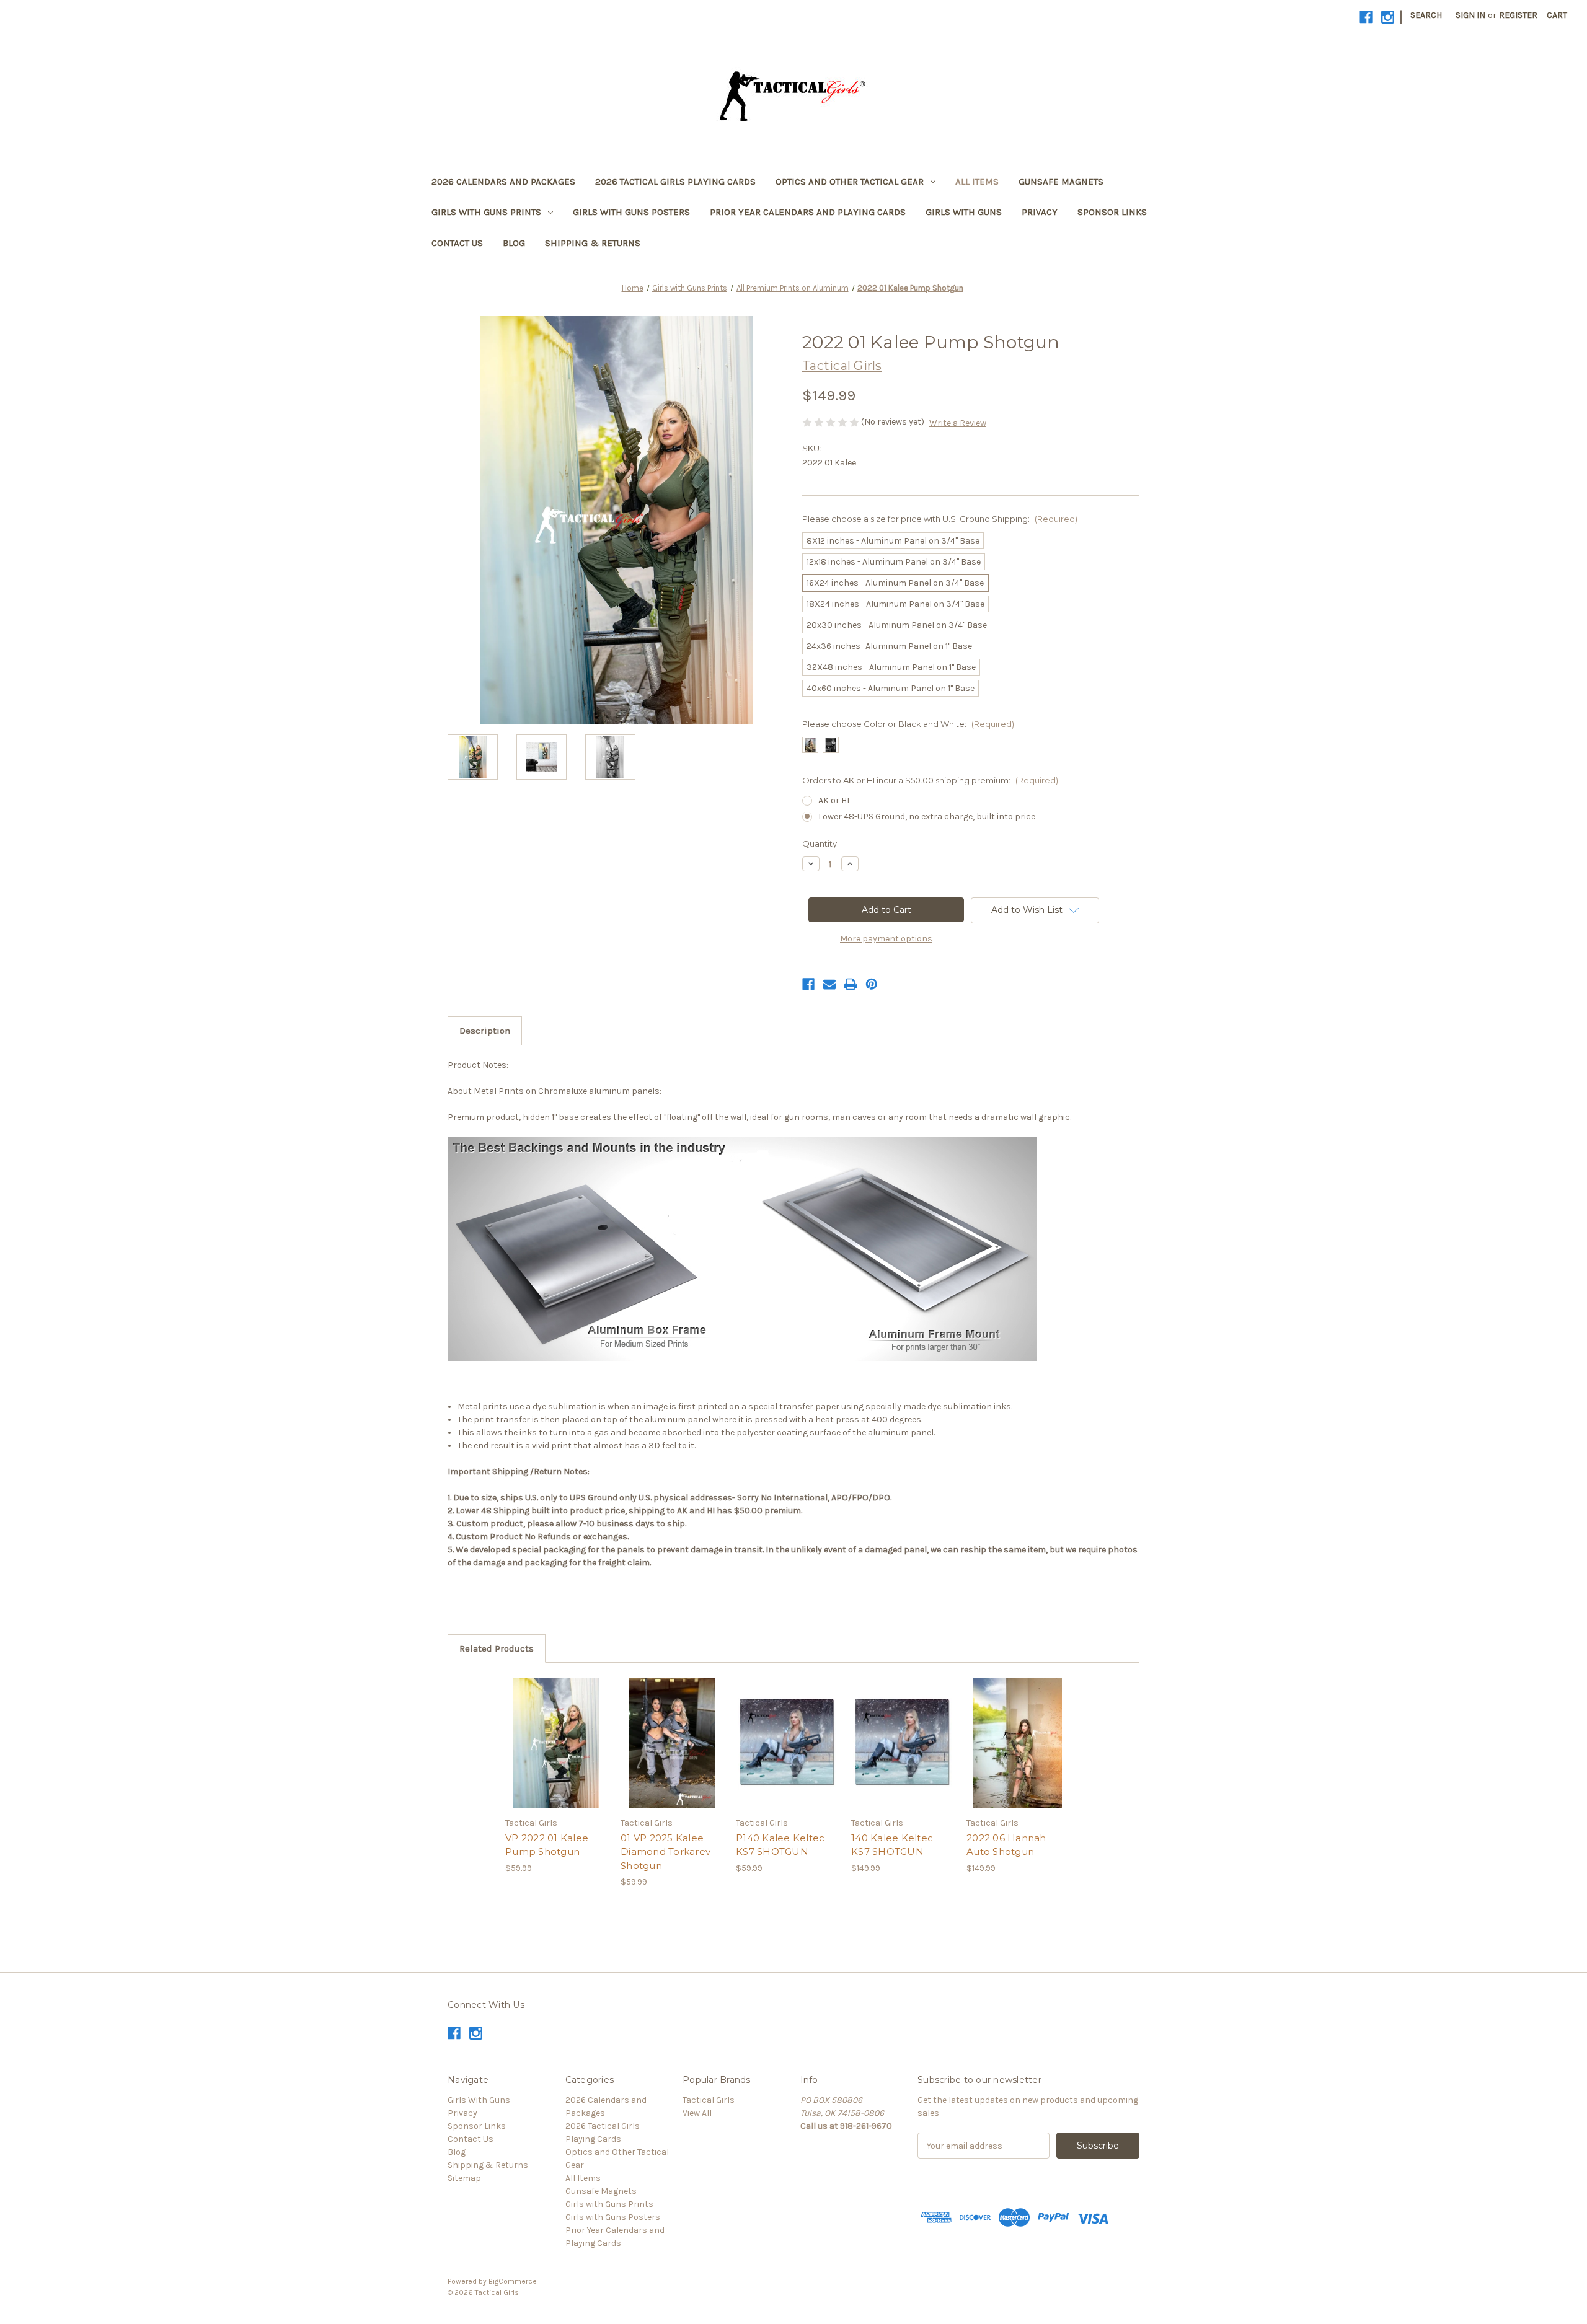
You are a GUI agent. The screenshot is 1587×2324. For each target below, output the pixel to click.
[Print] (851, 984)
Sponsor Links (1112, 212)
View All (697, 2113)
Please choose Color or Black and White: (908, 724)
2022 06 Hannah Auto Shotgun (1006, 1845)
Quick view (546, 1732)
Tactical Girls (709, 2100)
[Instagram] (1388, 17)
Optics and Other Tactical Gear (850, 182)
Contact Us (457, 243)
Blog (514, 243)
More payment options (886, 939)
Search (1426, 15)
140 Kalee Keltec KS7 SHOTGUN (892, 1845)
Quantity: (820, 843)
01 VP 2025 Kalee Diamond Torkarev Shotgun (665, 1852)
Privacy (1040, 212)
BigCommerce (513, 2281)
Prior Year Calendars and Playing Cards (808, 212)
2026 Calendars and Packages (503, 182)
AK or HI (834, 800)
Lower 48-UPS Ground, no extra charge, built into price (927, 816)
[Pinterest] (872, 984)
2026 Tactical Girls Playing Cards (675, 182)
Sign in (1470, 15)
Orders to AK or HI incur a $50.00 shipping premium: (930, 780)
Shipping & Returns (593, 243)
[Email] (829, 984)
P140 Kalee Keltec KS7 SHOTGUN (780, 1845)
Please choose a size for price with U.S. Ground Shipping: (940, 519)
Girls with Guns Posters (631, 212)
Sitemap (464, 2178)
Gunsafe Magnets (1061, 182)
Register (1518, 15)
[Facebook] (1366, 17)
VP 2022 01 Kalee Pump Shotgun (547, 1845)
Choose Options (557, 1753)
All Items (977, 182)
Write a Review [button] (958, 423)
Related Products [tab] (497, 1648)
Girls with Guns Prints (486, 212)
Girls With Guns (964, 212)
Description (485, 1031)
